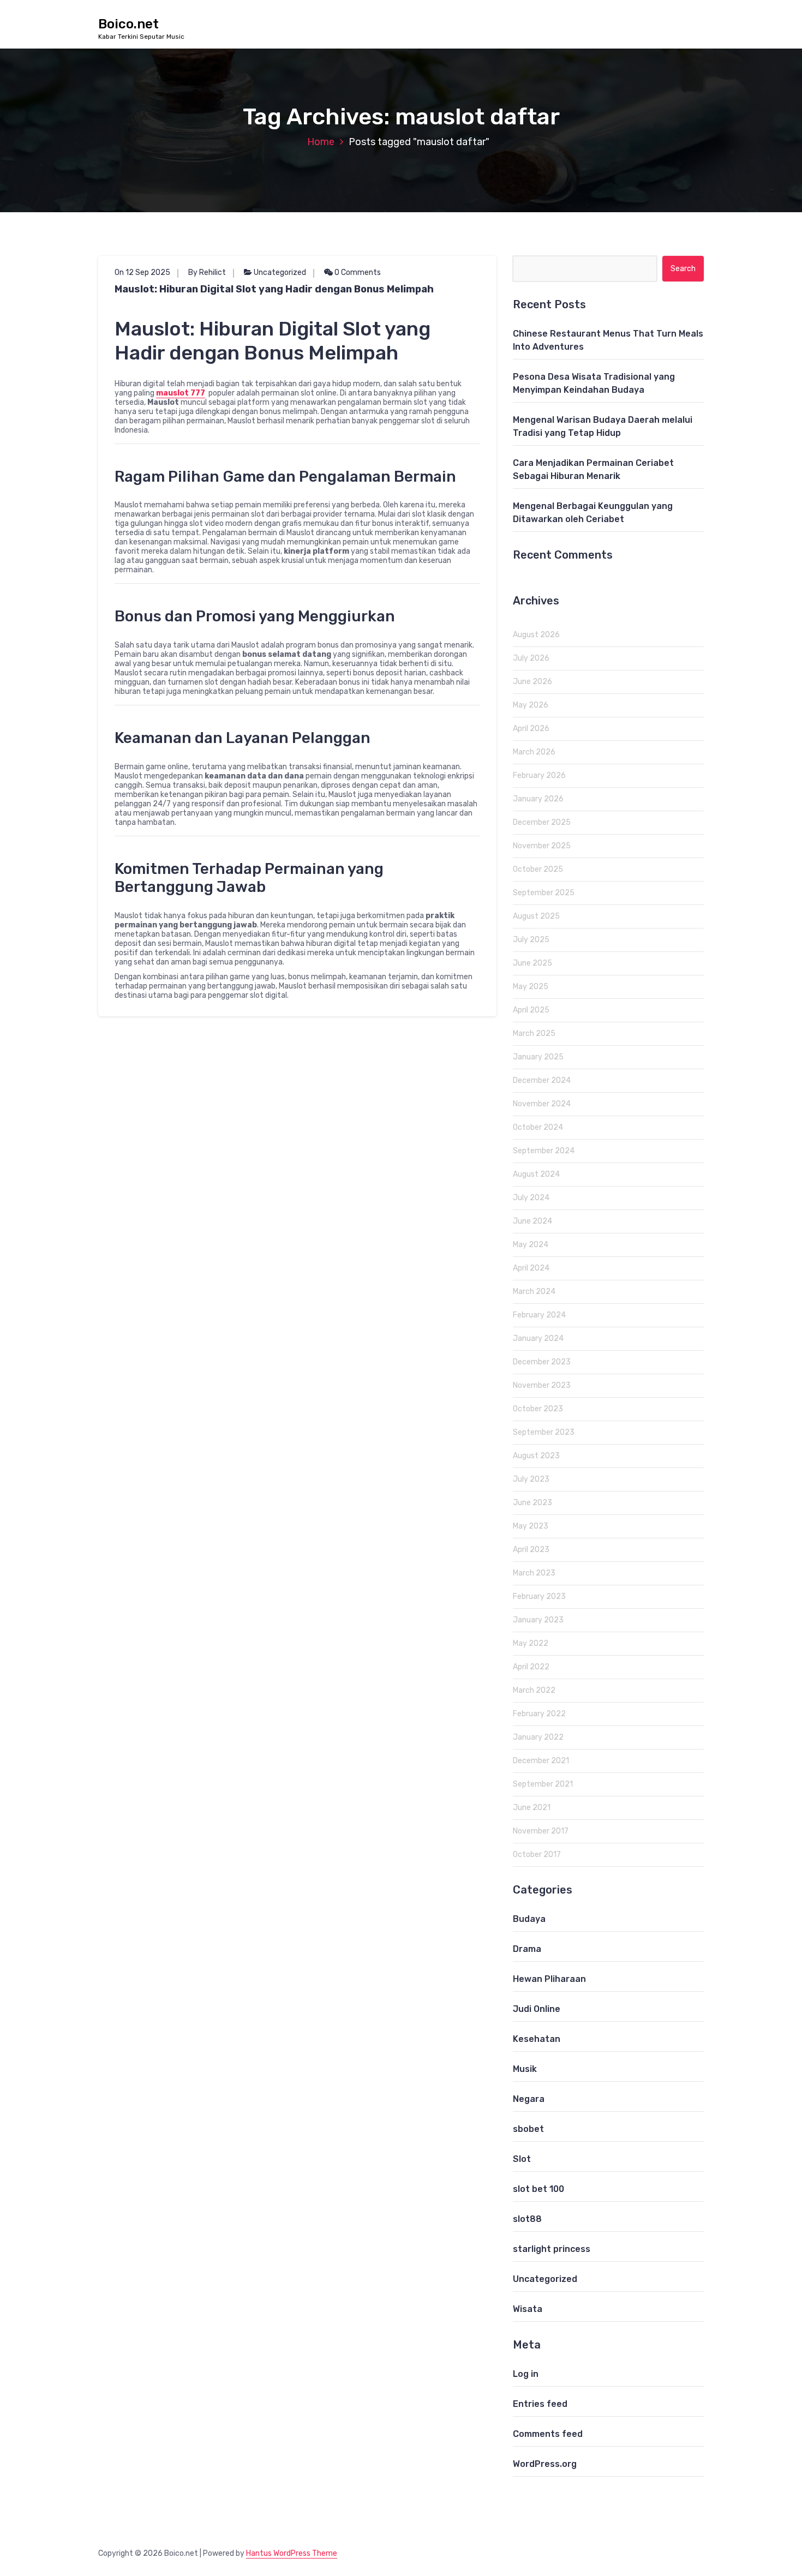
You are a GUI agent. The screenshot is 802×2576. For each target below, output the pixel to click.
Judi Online (537, 2009)
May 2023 (531, 1526)
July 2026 (531, 658)
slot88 (527, 2219)
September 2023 (544, 1432)
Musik (525, 2069)
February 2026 (539, 775)
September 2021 (543, 1784)
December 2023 (542, 1362)
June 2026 (532, 682)
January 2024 (538, 1338)
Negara (529, 2099)
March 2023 (534, 1573)
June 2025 (532, 963)
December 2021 (541, 1761)
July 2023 (531, 1479)
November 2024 (542, 1104)
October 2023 (538, 1409)
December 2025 (542, 822)
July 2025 (531, 940)
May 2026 (531, 705)
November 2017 (541, 1831)
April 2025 (531, 1010)
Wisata (528, 2309)
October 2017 (537, 1855)
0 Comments (357, 272)
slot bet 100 (538, 2189)
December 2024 (542, 1080)
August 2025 (536, 916)
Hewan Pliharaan (549, 1979)
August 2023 (536, 1456)
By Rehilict (207, 272)
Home (321, 142)
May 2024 (531, 1245)
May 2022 (531, 1643)
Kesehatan (537, 2039)
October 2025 (538, 869)
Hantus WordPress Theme (292, 2553)
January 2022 (538, 1737)
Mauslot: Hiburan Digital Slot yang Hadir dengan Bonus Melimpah (274, 289)
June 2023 (532, 1503)
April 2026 (531, 729)
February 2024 (539, 1315)
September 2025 (544, 893)
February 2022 (539, 1714)
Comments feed (548, 2434)
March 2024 (534, 1292)
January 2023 (538, 1620)
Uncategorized (280, 272)
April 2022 (531, 1667)
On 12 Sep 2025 (142, 272)
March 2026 (534, 752)
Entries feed (540, 2404)
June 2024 (532, 1221)
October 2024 (538, 1127)
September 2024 (544, 1151)
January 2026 (538, 799)
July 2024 (531, 1198)
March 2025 (534, 1034)
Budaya (529, 1919)
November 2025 (542, 846)
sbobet (528, 2129)
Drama (527, 1949)
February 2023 (539, 1596)
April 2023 (531, 1550)
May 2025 (531, 987)
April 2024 (531, 1268)
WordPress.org (545, 2464)
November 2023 (542, 1385)
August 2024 (536, 1174)
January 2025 (538, 1057)
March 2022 (534, 1690)
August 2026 (536, 635)
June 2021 (532, 1808)
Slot (522, 2159)
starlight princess (552, 2249)
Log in (526, 2374)
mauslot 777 (181, 393)
